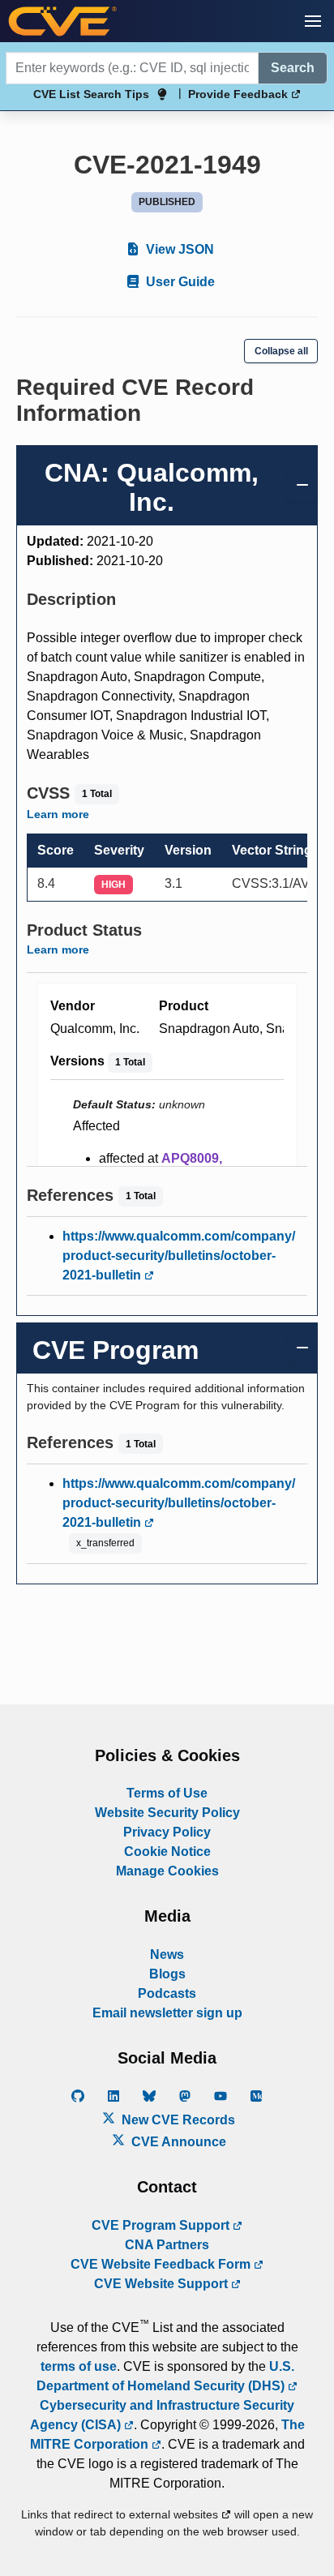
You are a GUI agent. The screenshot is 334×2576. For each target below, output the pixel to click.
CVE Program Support (162, 2225)
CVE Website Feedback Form (162, 2264)
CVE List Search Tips (91, 94)
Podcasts (167, 1993)
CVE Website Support (163, 2284)
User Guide (179, 282)
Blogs (167, 1974)
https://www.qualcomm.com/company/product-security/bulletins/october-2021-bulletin (179, 1256)
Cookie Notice (167, 1852)
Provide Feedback (240, 94)
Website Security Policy (167, 1813)
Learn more (58, 814)
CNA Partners (167, 2245)
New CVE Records (177, 2120)
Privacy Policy (167, 1832)
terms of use (79, 2366)
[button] (313, 21)
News (167, 1955)
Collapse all (281, 351)
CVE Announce (177, 2142)
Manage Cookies (167, 1871)
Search (293, 68)
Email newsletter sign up (167, 2013)
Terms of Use (167, 1793)
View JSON (178, 249)
